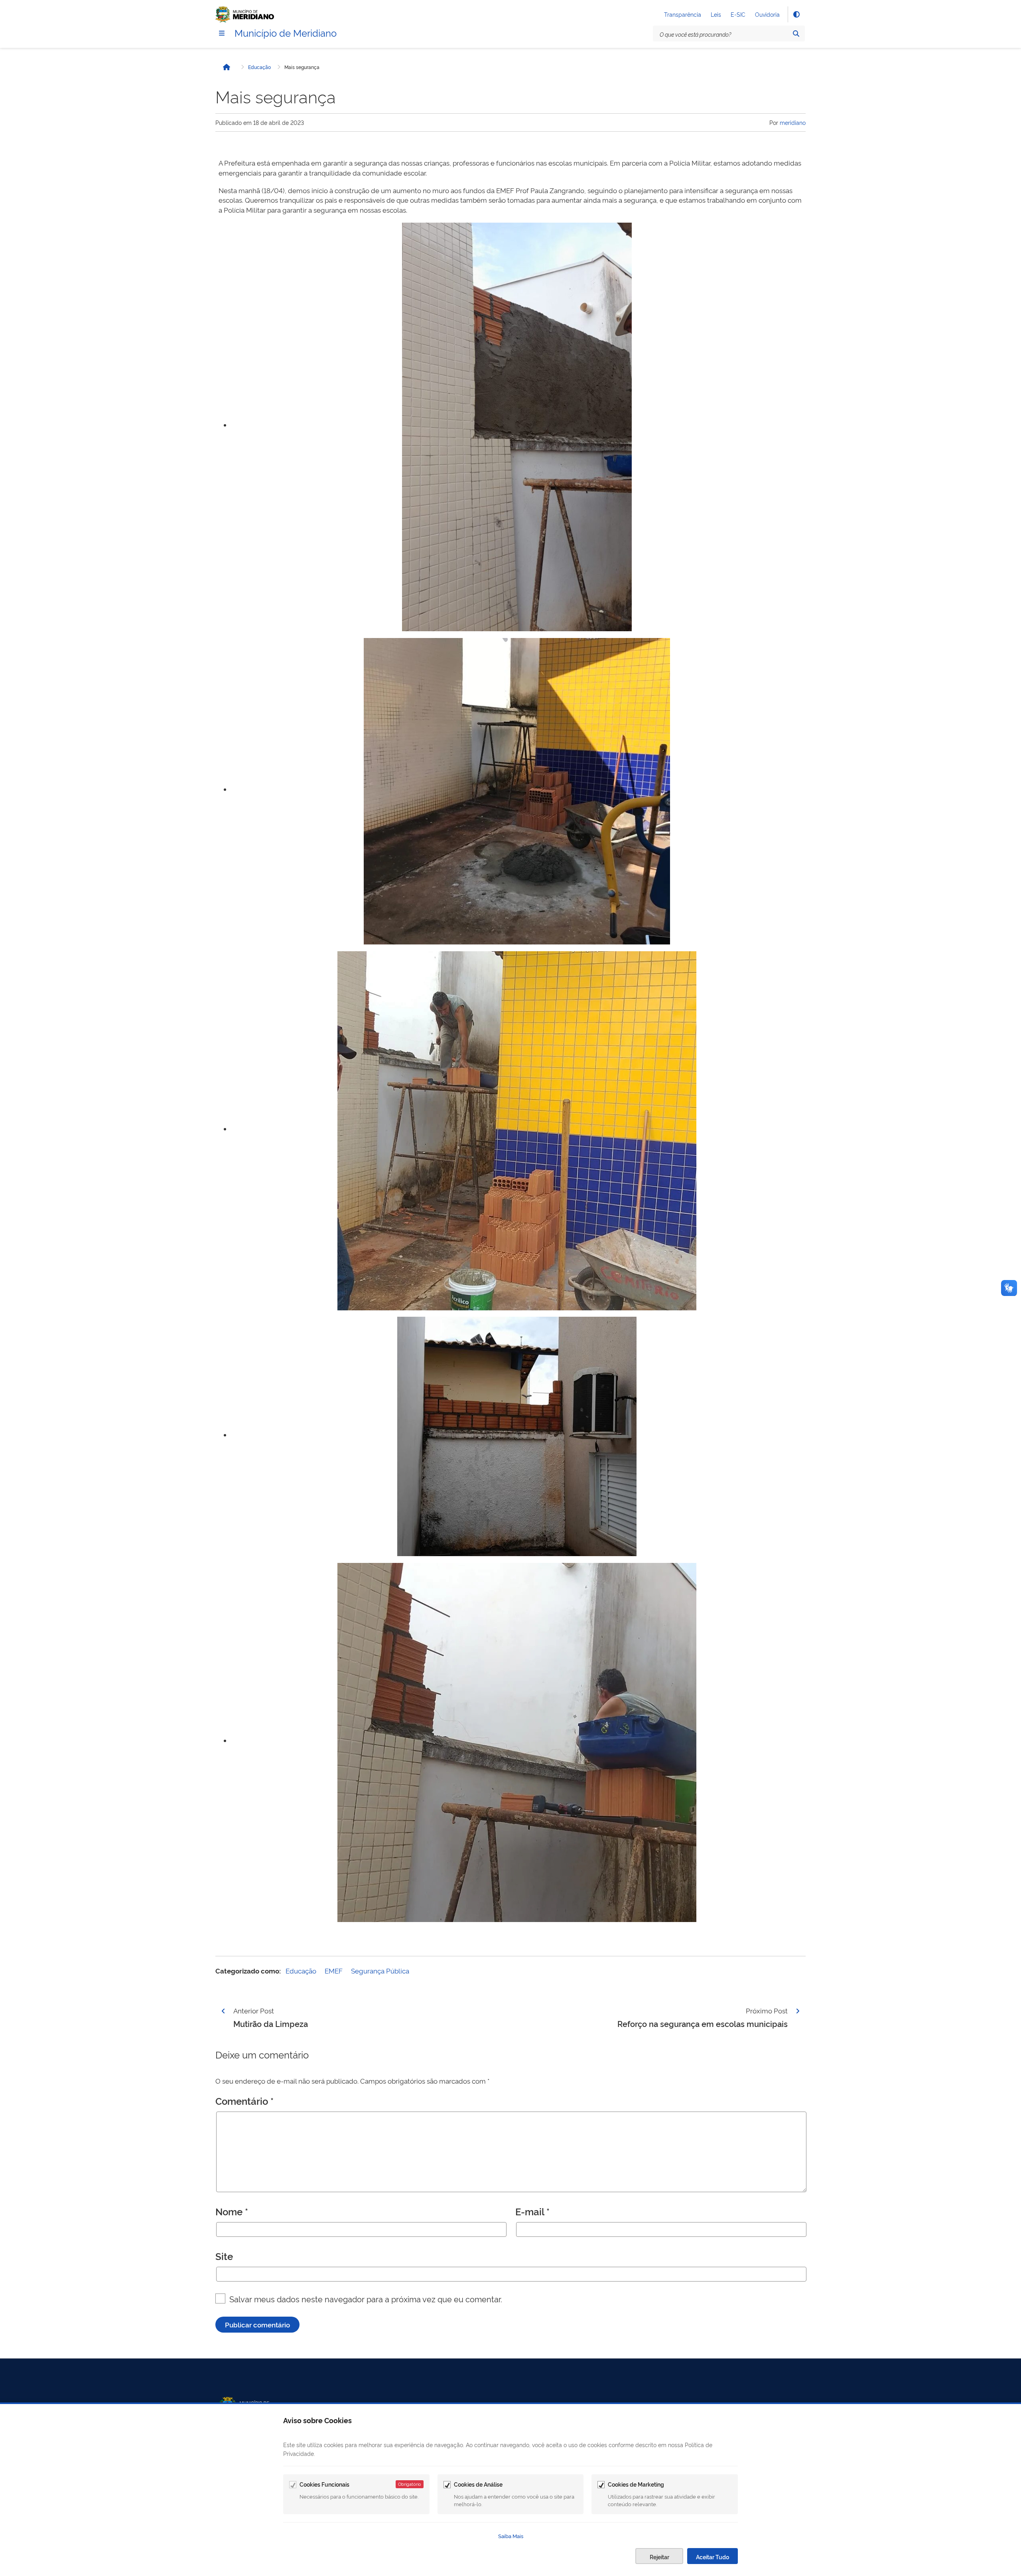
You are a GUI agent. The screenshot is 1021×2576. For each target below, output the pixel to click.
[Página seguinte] (798, 2011)
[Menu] (222, 33)
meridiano (793, 122)
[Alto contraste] (796, 14)
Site (224, 2256)
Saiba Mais (511, 2536)
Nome (232, 2211)
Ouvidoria (767, 14)
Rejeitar (659, 2557)
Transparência (683, 14)
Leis (716, 14)
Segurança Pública (380, 1971)
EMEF (334, 1971)
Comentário (244, 2101)
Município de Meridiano (286, 32)
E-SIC (738, 14)
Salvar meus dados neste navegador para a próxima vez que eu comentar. (366, 2299)
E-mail (532, 2211)
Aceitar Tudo (713, 2557)
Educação (259, 67)
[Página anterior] (223, 2011)
